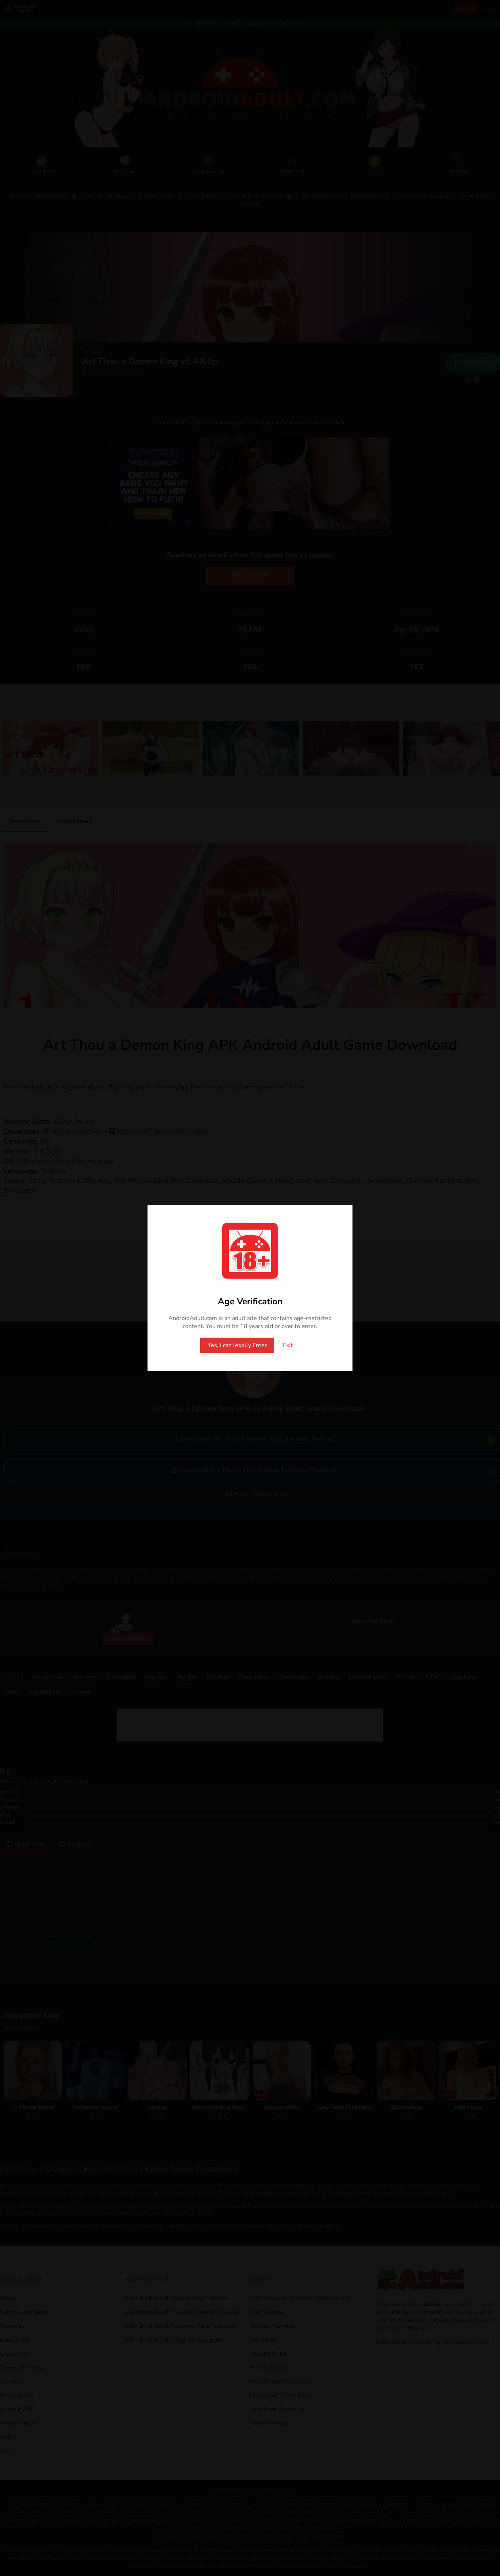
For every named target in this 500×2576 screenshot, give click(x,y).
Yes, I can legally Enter (237, 1345)
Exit (288, 1345)
